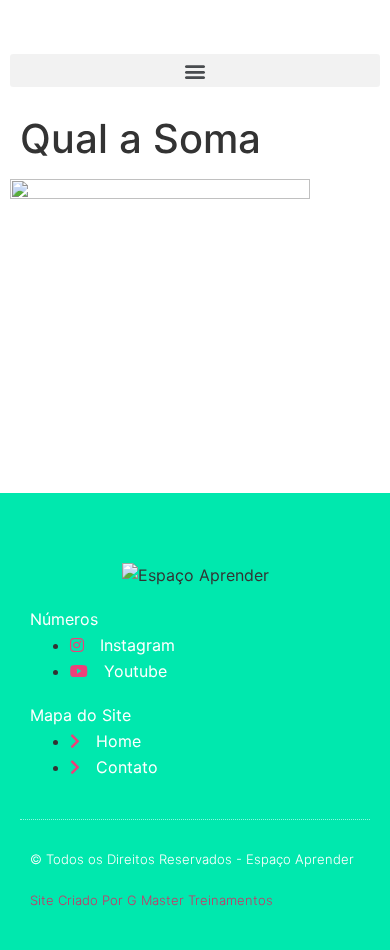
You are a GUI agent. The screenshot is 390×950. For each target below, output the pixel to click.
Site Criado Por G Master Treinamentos (151, 900)
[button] (195, 70)
